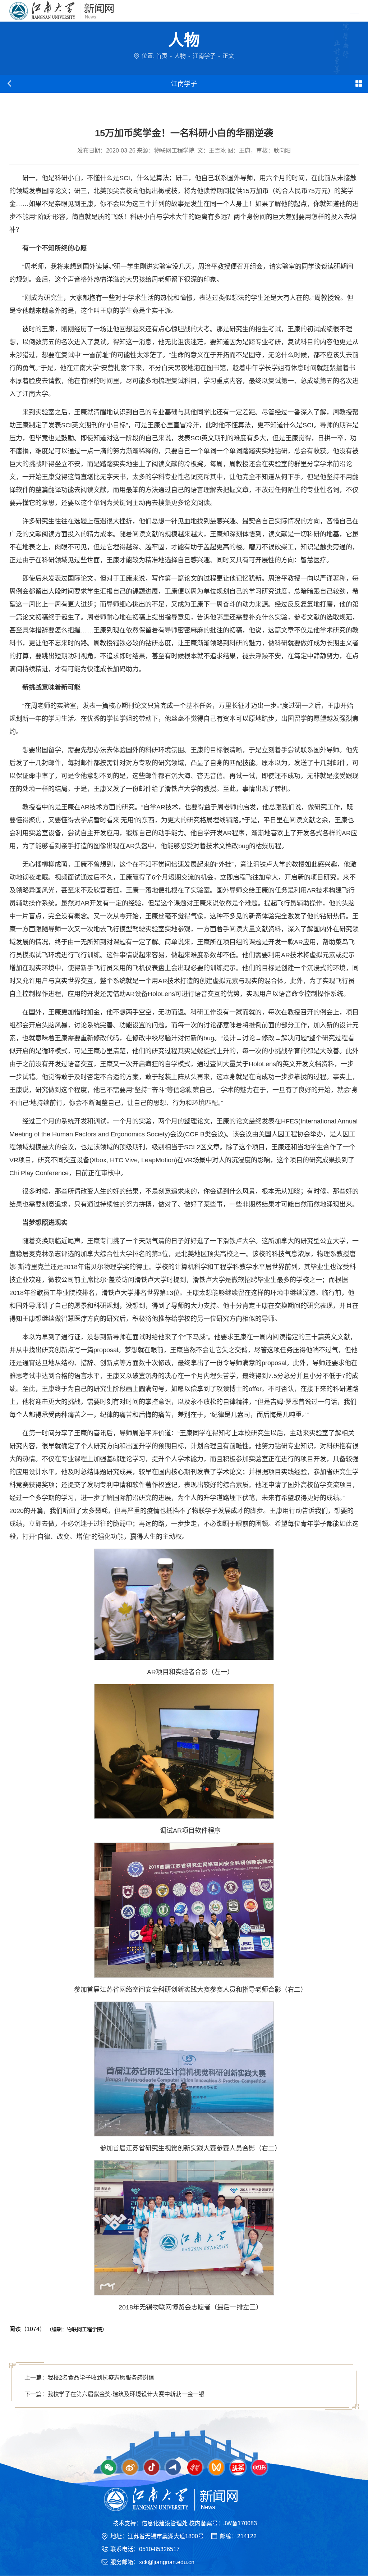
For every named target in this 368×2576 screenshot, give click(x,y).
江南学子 (204, 56)
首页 (162, 56)
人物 (180, 56)
